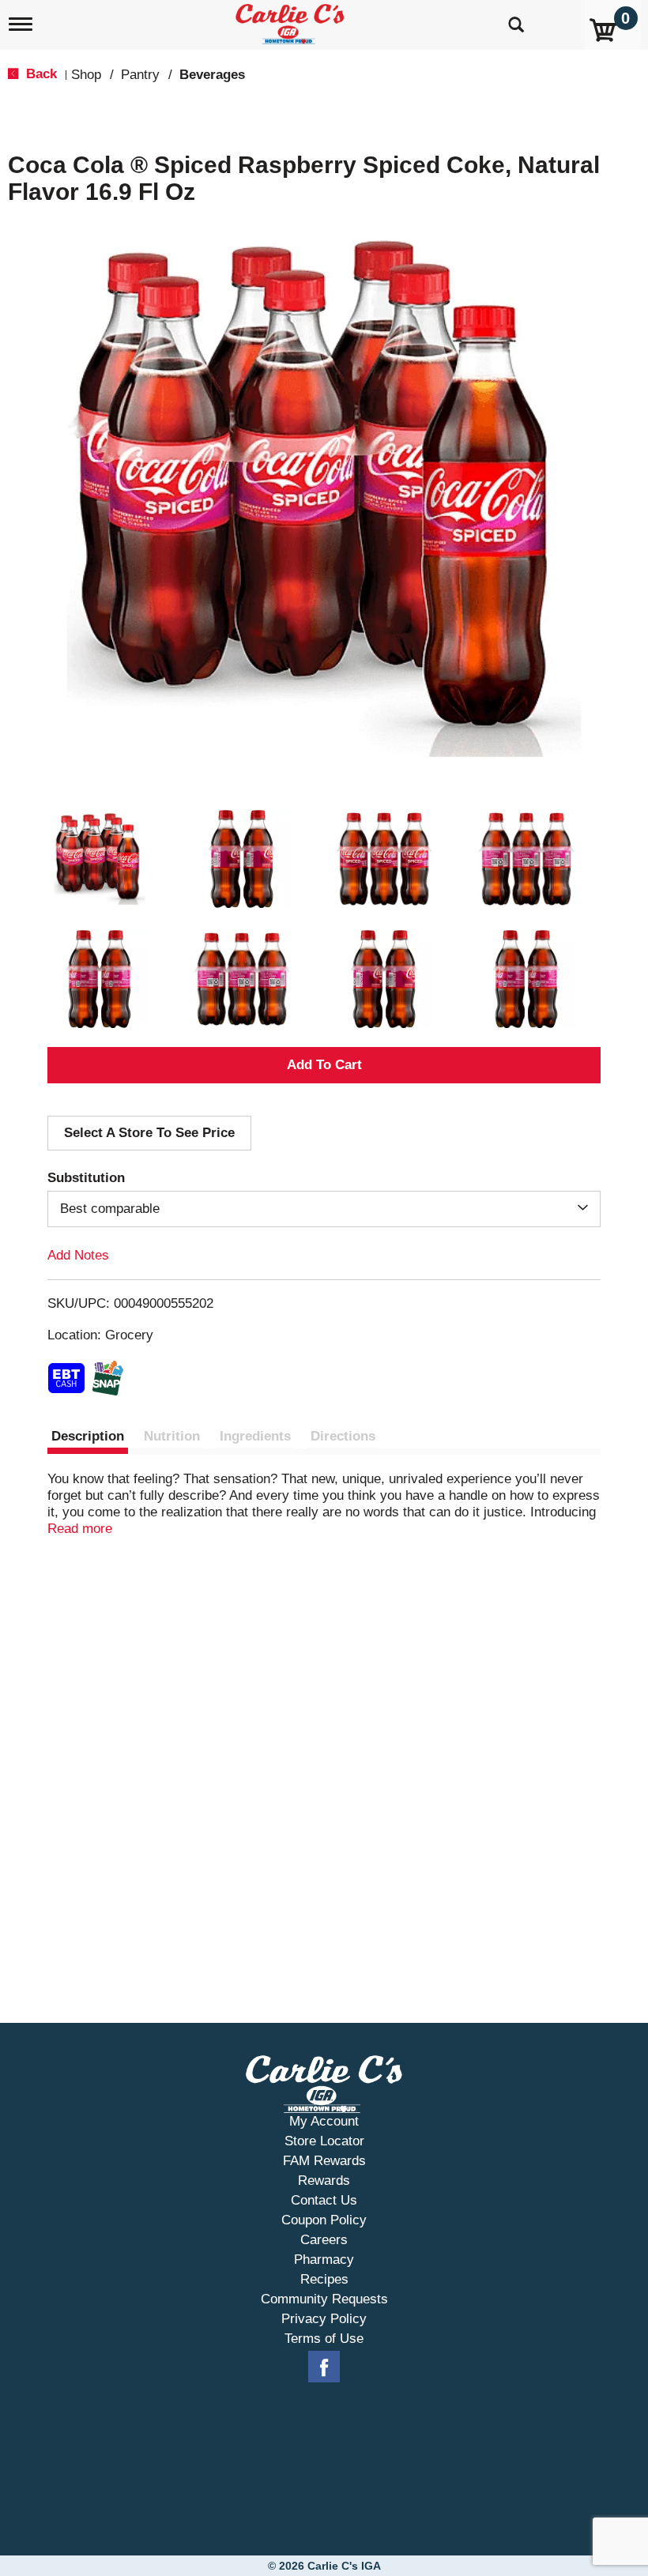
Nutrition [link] (172, 1436)
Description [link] (88, 1436)
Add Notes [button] (78, 1255)
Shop (86, 75)
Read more (80, 1529)
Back (40, 74)
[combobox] (324, 1209)
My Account (324, 2121)
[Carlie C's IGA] (292, 21)
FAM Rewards (324, 2161)
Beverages (212, 75)
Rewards (324, 2181)
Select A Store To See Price (149, 1133)
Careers (324, 2240)
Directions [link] (343, 1436)
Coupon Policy (324, 2220)
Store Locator (324, 2141)
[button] (100, 859)
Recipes (324, 2279)
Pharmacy (324, 2260)
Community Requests (324, 2299)
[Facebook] (324, 2367)
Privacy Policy (324, 2319)
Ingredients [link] (255, 1436)
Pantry (140, 75)
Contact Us (324, 2200)
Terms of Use (324, 2339)
